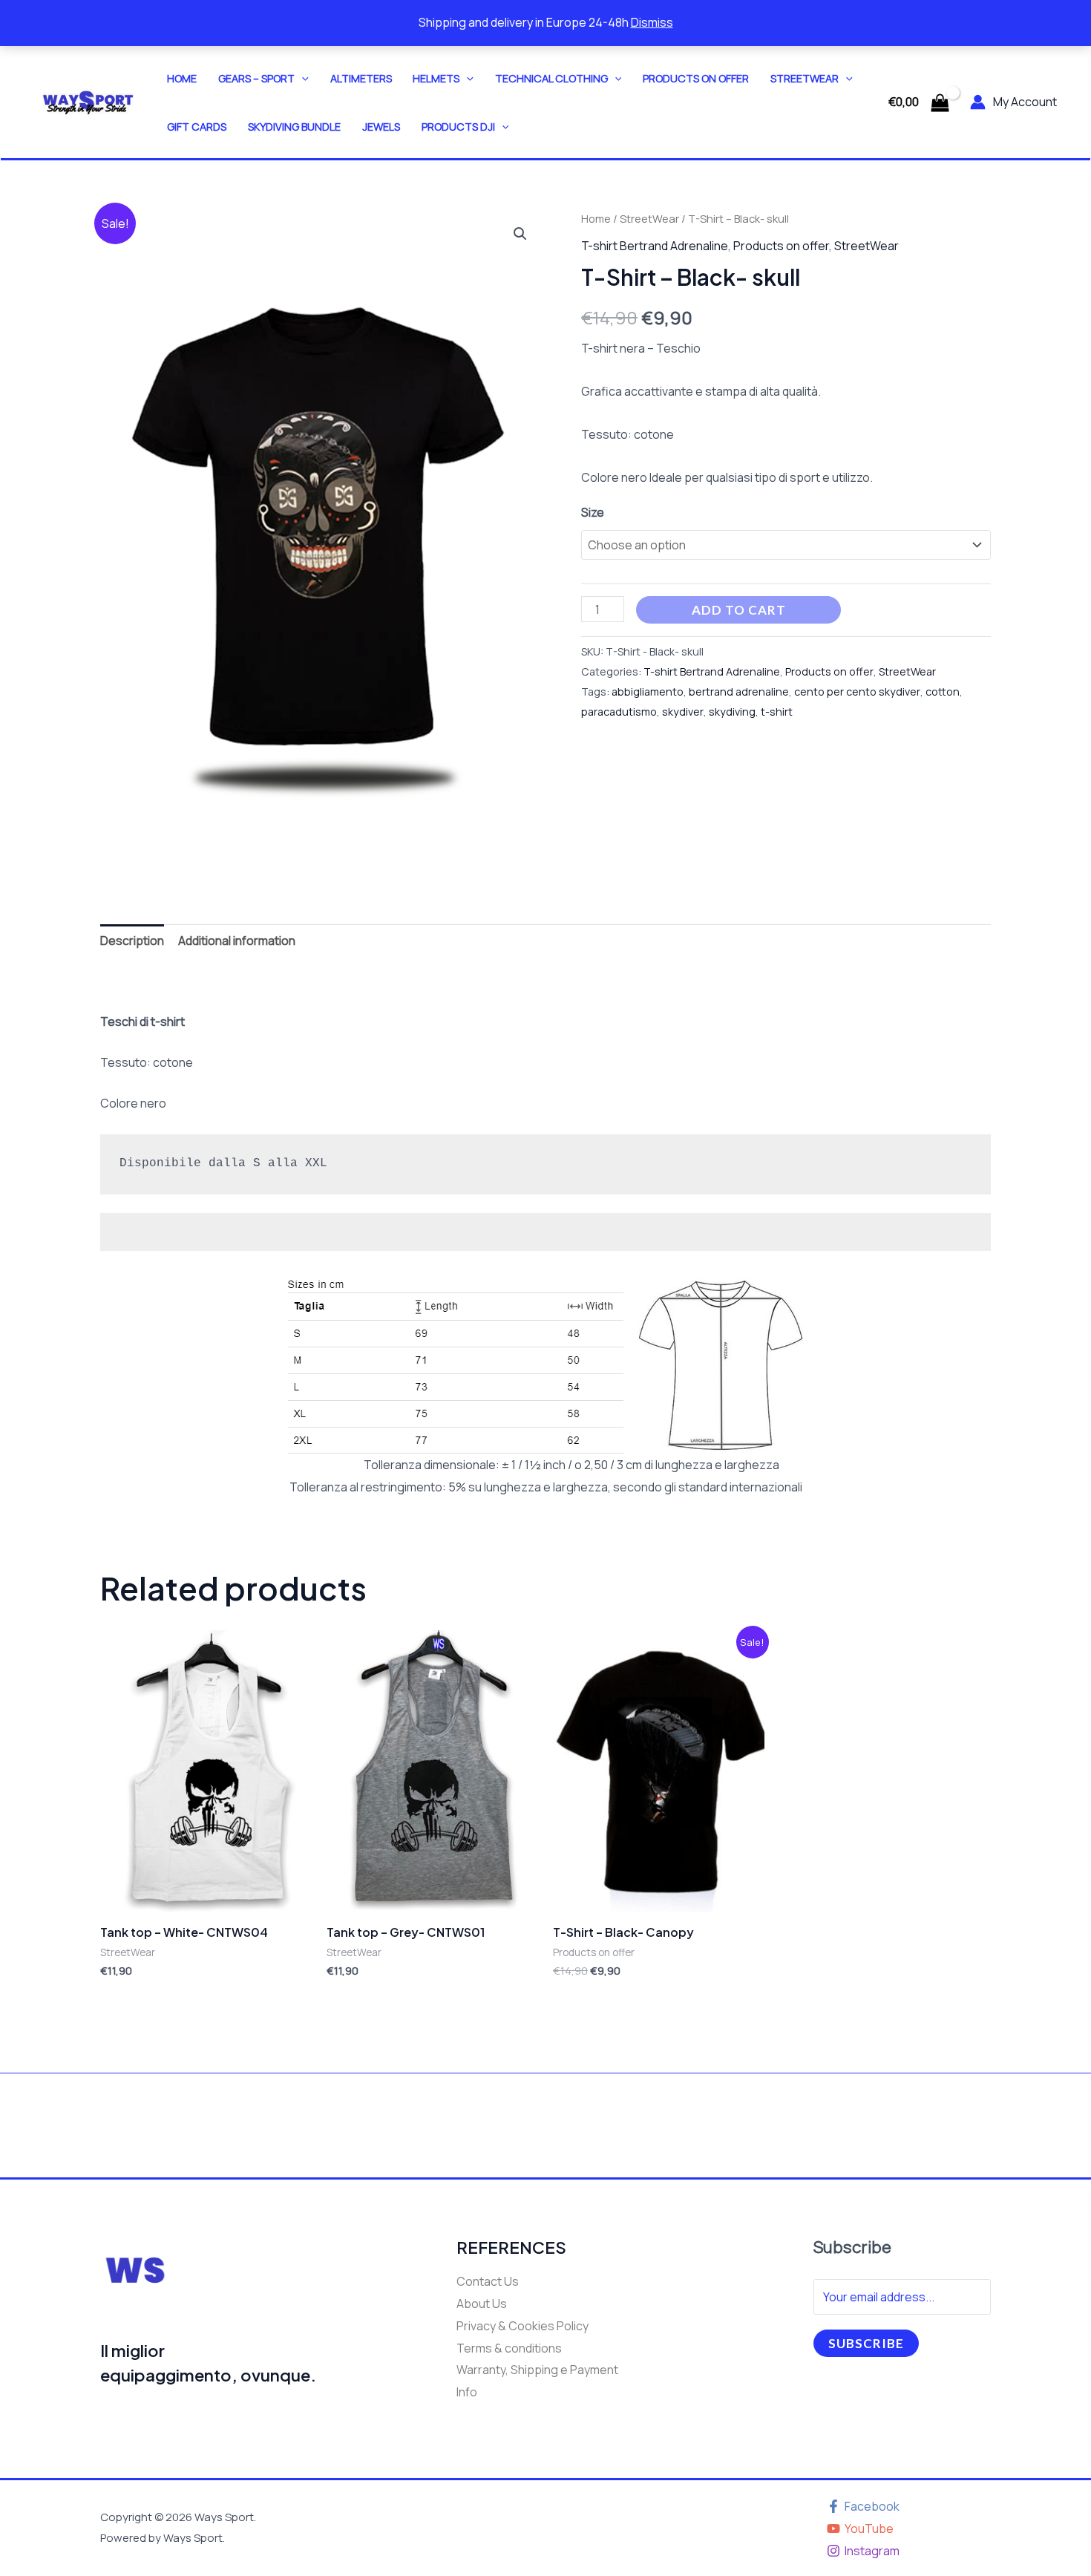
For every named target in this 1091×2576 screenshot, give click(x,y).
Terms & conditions (509, 2348)
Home (182, 78)
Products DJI (458, 127)
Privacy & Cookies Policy (522, 2326)
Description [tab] (132, 941)
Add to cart (739, 610)
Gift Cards (197, 127)
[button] (302, 78)
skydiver (683, 712)
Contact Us (488, 2281)
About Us (482, 2304)
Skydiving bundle (294, 127)
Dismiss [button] (652, 22)
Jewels (381, 127)
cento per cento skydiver (857, 692)
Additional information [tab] (237, 941)
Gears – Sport (256, 78)
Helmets (436, 78)
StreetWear (805, 78)
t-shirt (777, 712)
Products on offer (696, 78)
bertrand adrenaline (739, 692)
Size (593, 512)
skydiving (732, 712)
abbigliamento (648, 692)
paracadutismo (619, 712)
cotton (943, 692)
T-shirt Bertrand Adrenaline (655, 246)
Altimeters (361, 78)
